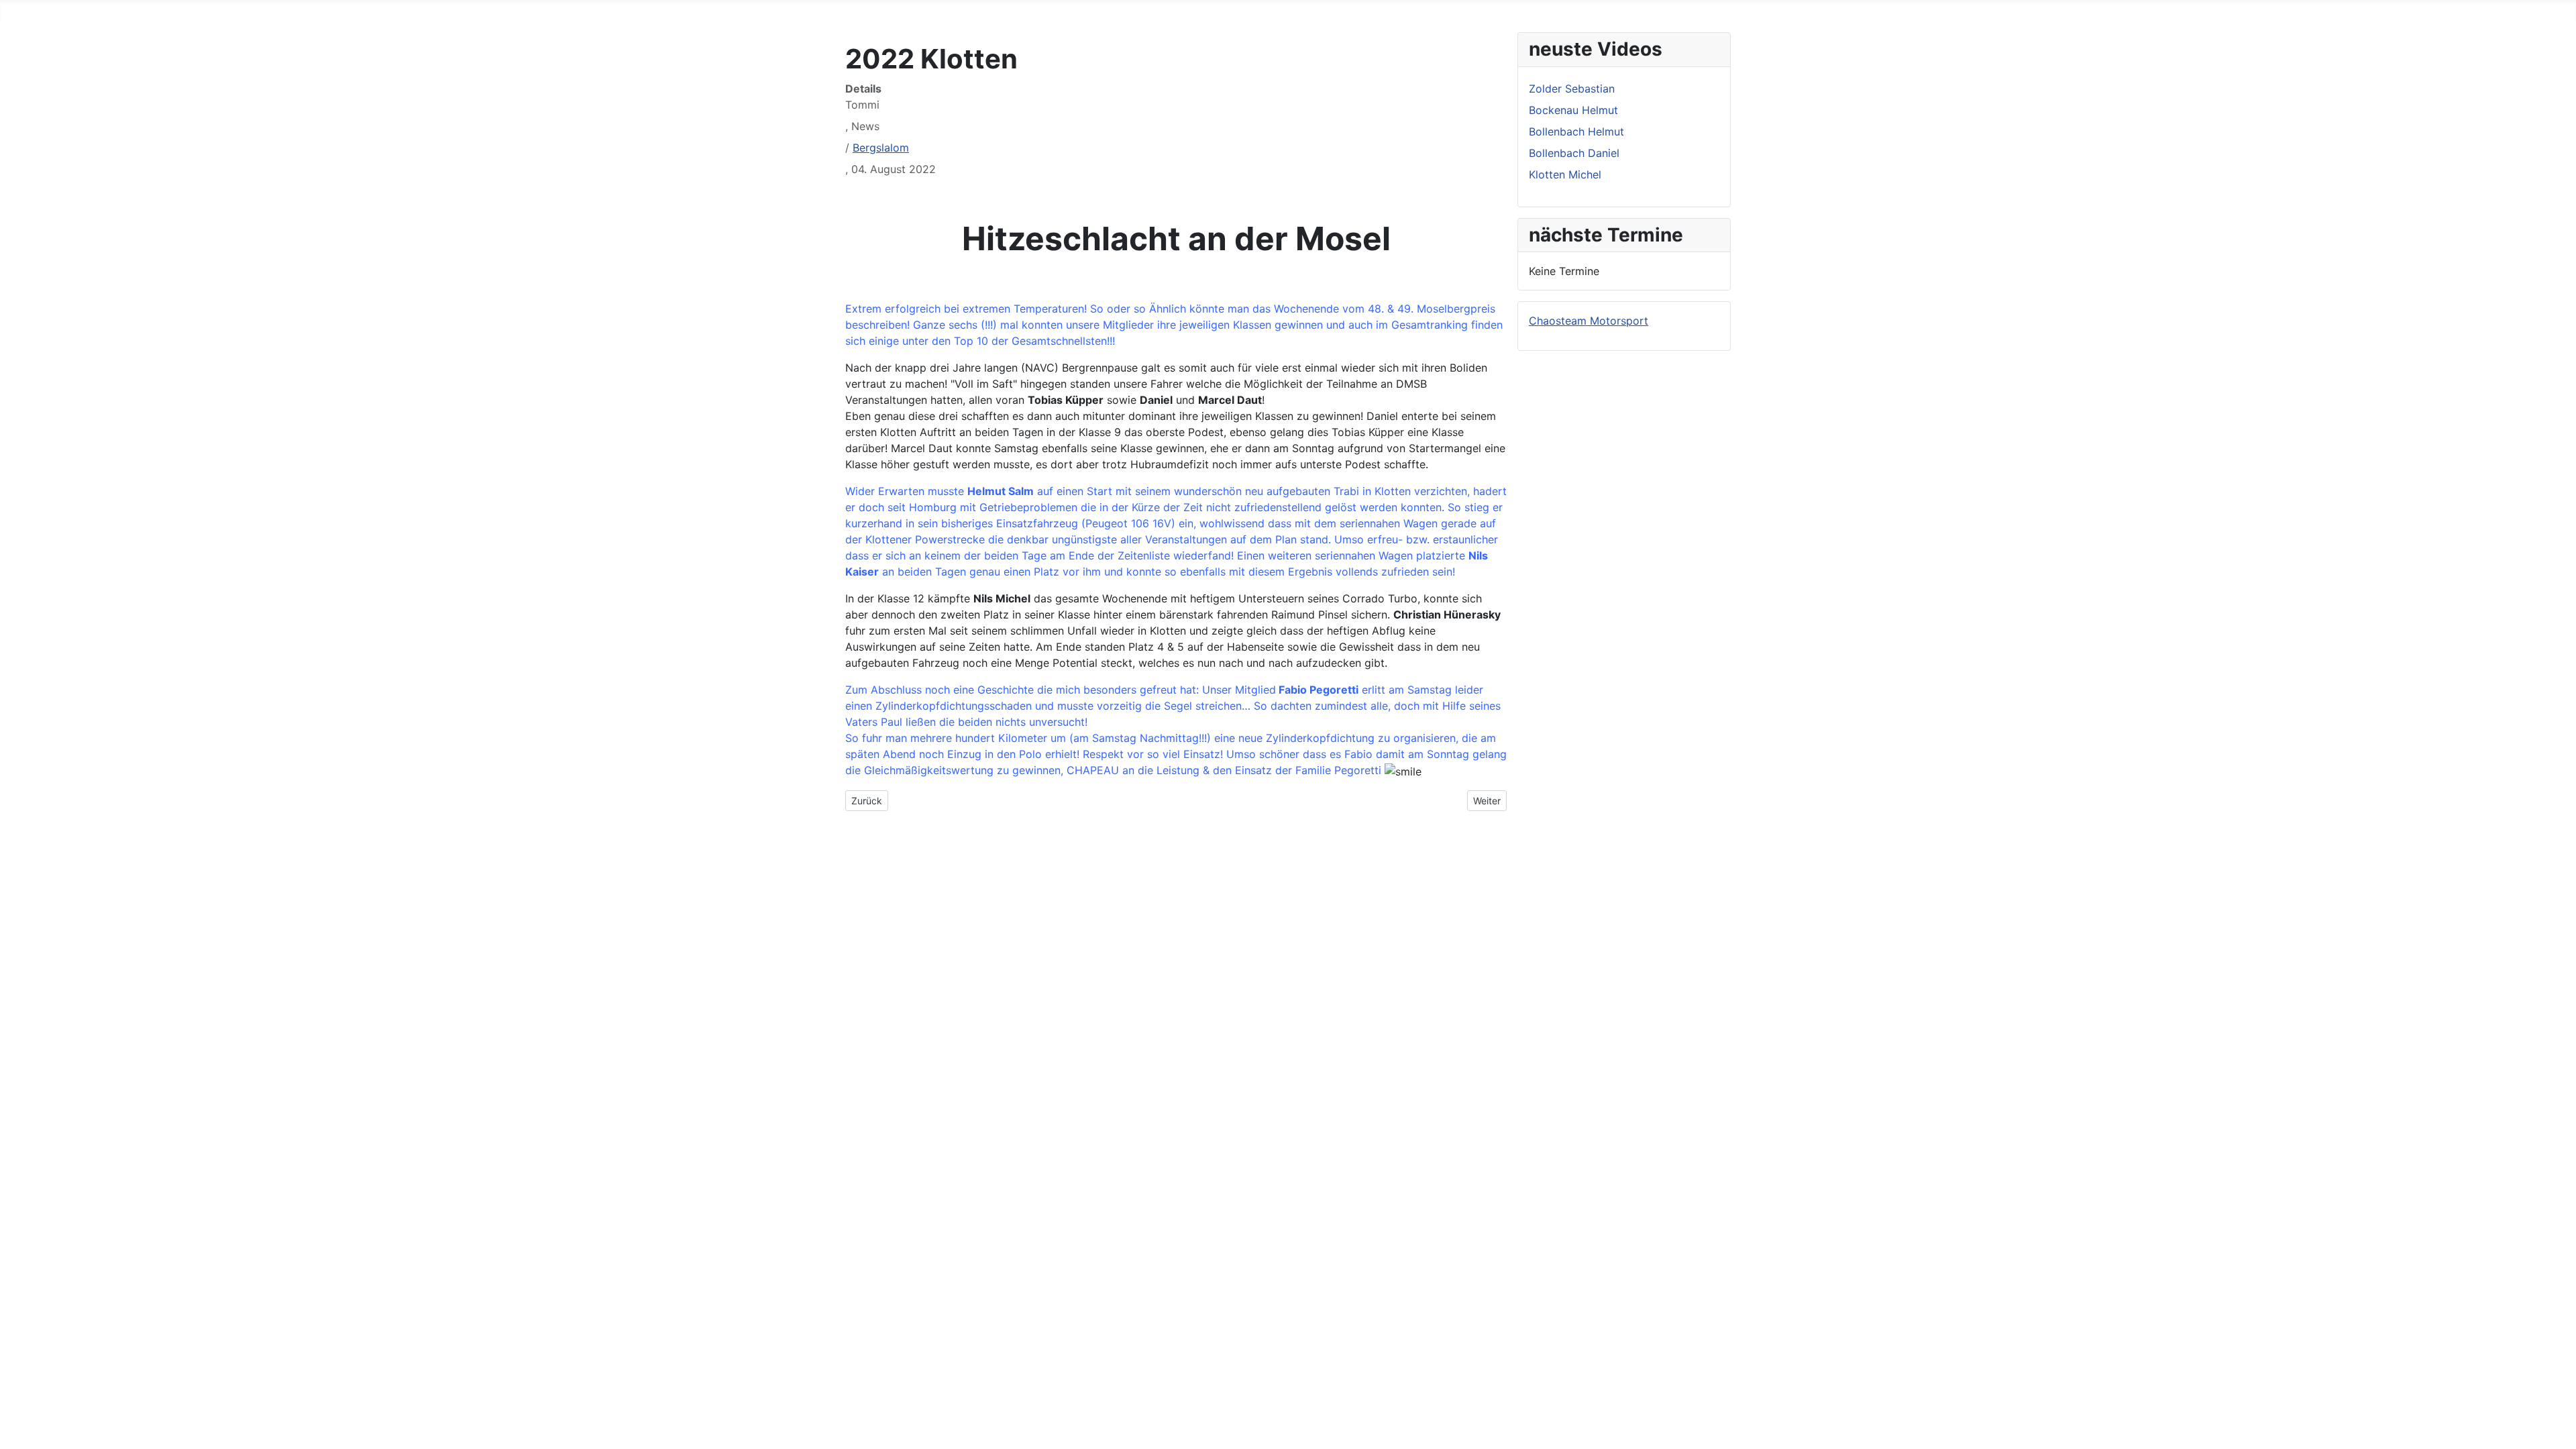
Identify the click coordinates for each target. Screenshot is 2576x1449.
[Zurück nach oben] (2559, 1432)
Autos (106, 11)
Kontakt (341, 11)
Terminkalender (223, 11)
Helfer (152, 11)
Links (292, 11)
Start (13, 11)
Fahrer (58, 11)
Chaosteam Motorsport (1589, 321)
